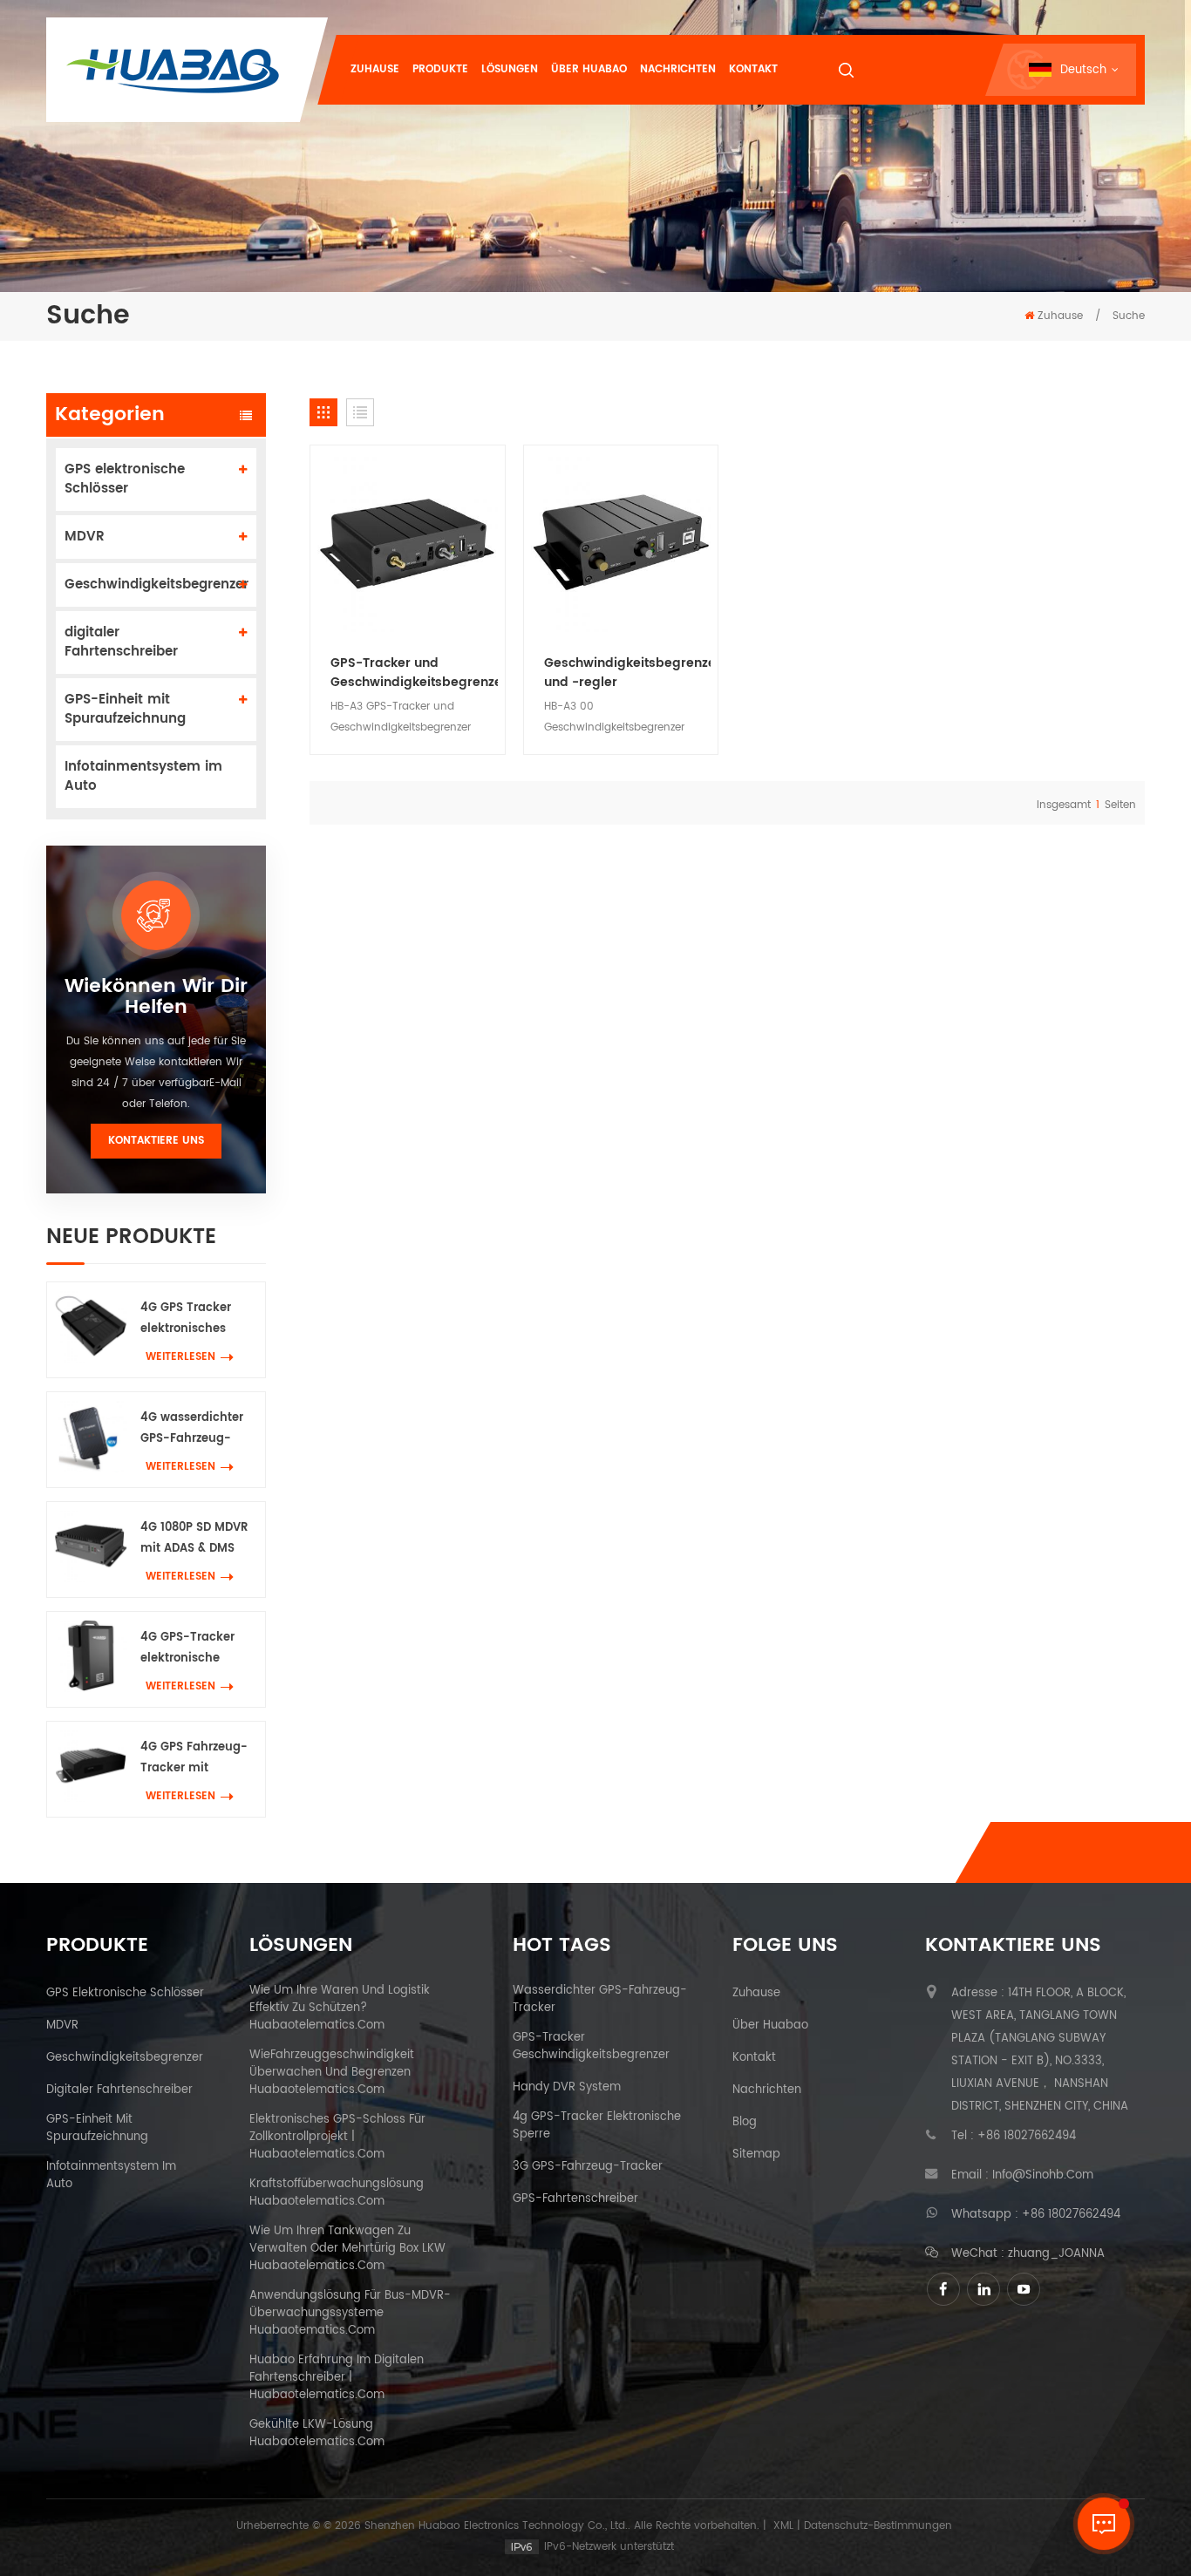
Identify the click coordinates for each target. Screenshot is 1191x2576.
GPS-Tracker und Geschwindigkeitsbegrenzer (414, 673)
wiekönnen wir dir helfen (156, 997)
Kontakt (753, 69)
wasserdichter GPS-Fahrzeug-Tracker (600, 2000)
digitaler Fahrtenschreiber (121, 642)
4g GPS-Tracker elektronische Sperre (597, 2126)
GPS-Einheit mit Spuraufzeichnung (125, 709)
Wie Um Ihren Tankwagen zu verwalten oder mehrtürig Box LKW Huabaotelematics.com (347, 2249)
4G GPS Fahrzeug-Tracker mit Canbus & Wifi (194, 1759)
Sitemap (756, 2155)
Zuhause (375, 69)
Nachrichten (678, 69)
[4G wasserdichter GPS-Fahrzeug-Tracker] (91, 1436)
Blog (745, 2123)
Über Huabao (589, 69)
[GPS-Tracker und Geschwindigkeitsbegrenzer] (408, 543)
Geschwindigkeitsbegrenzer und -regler (628, 673)
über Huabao (770, 2026)
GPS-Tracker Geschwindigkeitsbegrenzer (591, 2047)
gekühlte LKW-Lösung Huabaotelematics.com (317, 2434)
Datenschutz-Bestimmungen (878, 2526)
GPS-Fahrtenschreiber (575, 2199)
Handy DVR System (567, 2088)
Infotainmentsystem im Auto (143, 776)
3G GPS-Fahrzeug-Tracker (588, 2167)
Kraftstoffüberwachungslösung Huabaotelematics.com (337, 2193)
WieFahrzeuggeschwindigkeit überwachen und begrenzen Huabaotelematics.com (332, 2073)
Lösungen (510, 69)
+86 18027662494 (1027, 2137)
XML (783, 2526)
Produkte (440, 69)
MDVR (85, 537)
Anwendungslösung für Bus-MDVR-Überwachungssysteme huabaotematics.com (350, 2314)
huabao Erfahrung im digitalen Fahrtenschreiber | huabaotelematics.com (337, 2378)
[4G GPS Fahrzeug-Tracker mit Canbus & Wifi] (91, 1765)
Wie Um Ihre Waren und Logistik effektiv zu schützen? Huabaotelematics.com (340, 2008)
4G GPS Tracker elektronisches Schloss (186, 1319)
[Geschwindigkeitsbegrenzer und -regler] (621, 543)
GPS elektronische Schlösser (125, 479)
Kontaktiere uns (156, 1141)
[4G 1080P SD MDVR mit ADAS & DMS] (91, 1546)
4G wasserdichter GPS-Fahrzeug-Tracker (192, 1429)
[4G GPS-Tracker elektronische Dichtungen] (91, 1655)
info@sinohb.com (1043, 2176)
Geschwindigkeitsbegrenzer (157, 585)
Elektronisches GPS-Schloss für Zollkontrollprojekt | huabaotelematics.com (337, 2138)
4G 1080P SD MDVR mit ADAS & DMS (194, 1538)
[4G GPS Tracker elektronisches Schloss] (91, 1326)
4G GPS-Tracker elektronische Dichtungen (187, 1649)
